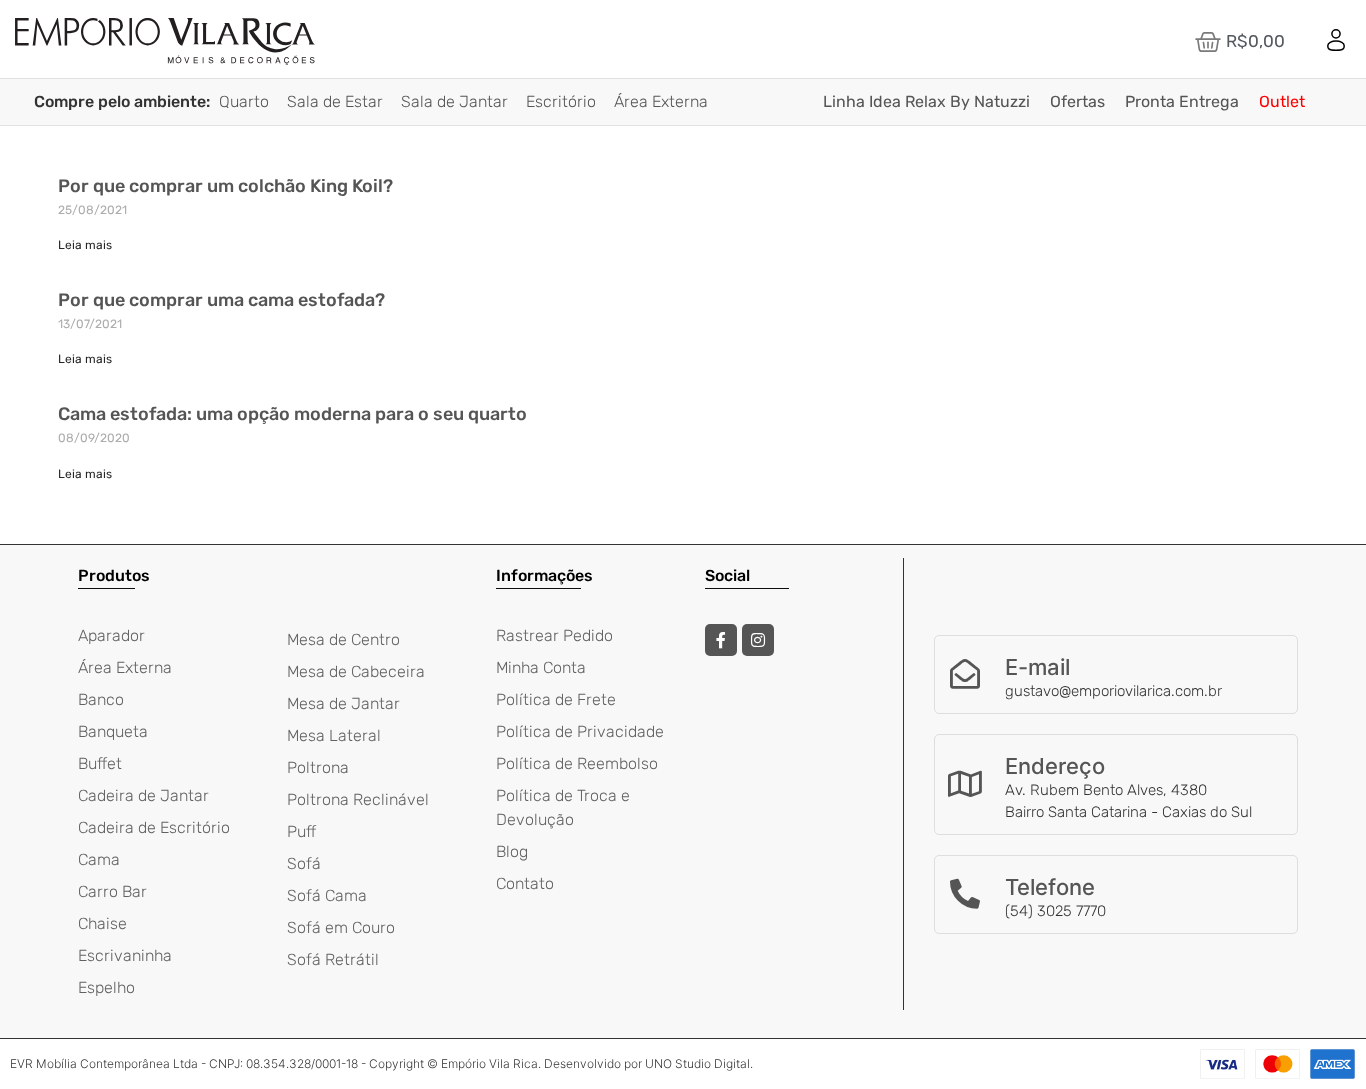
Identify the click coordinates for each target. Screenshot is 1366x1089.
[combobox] (703, 42)
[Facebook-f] (721, 640)
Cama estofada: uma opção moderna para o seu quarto (292, 414)
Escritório (561, 101)
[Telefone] (965, 894)
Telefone (1050, 887)
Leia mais (85, 245)
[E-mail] (965, 674)
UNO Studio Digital (697, 1063)
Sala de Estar (335, 101)
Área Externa (661, 101)
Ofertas (1077, 101)
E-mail (1037, 667)
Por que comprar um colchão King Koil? (225, 186)
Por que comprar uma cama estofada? (221, 300)
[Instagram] (758, 640)
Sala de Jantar (454, 101)
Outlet (1282, 101)
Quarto (244, 101)
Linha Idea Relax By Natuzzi (926, 101)
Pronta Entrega (1182, 101)
